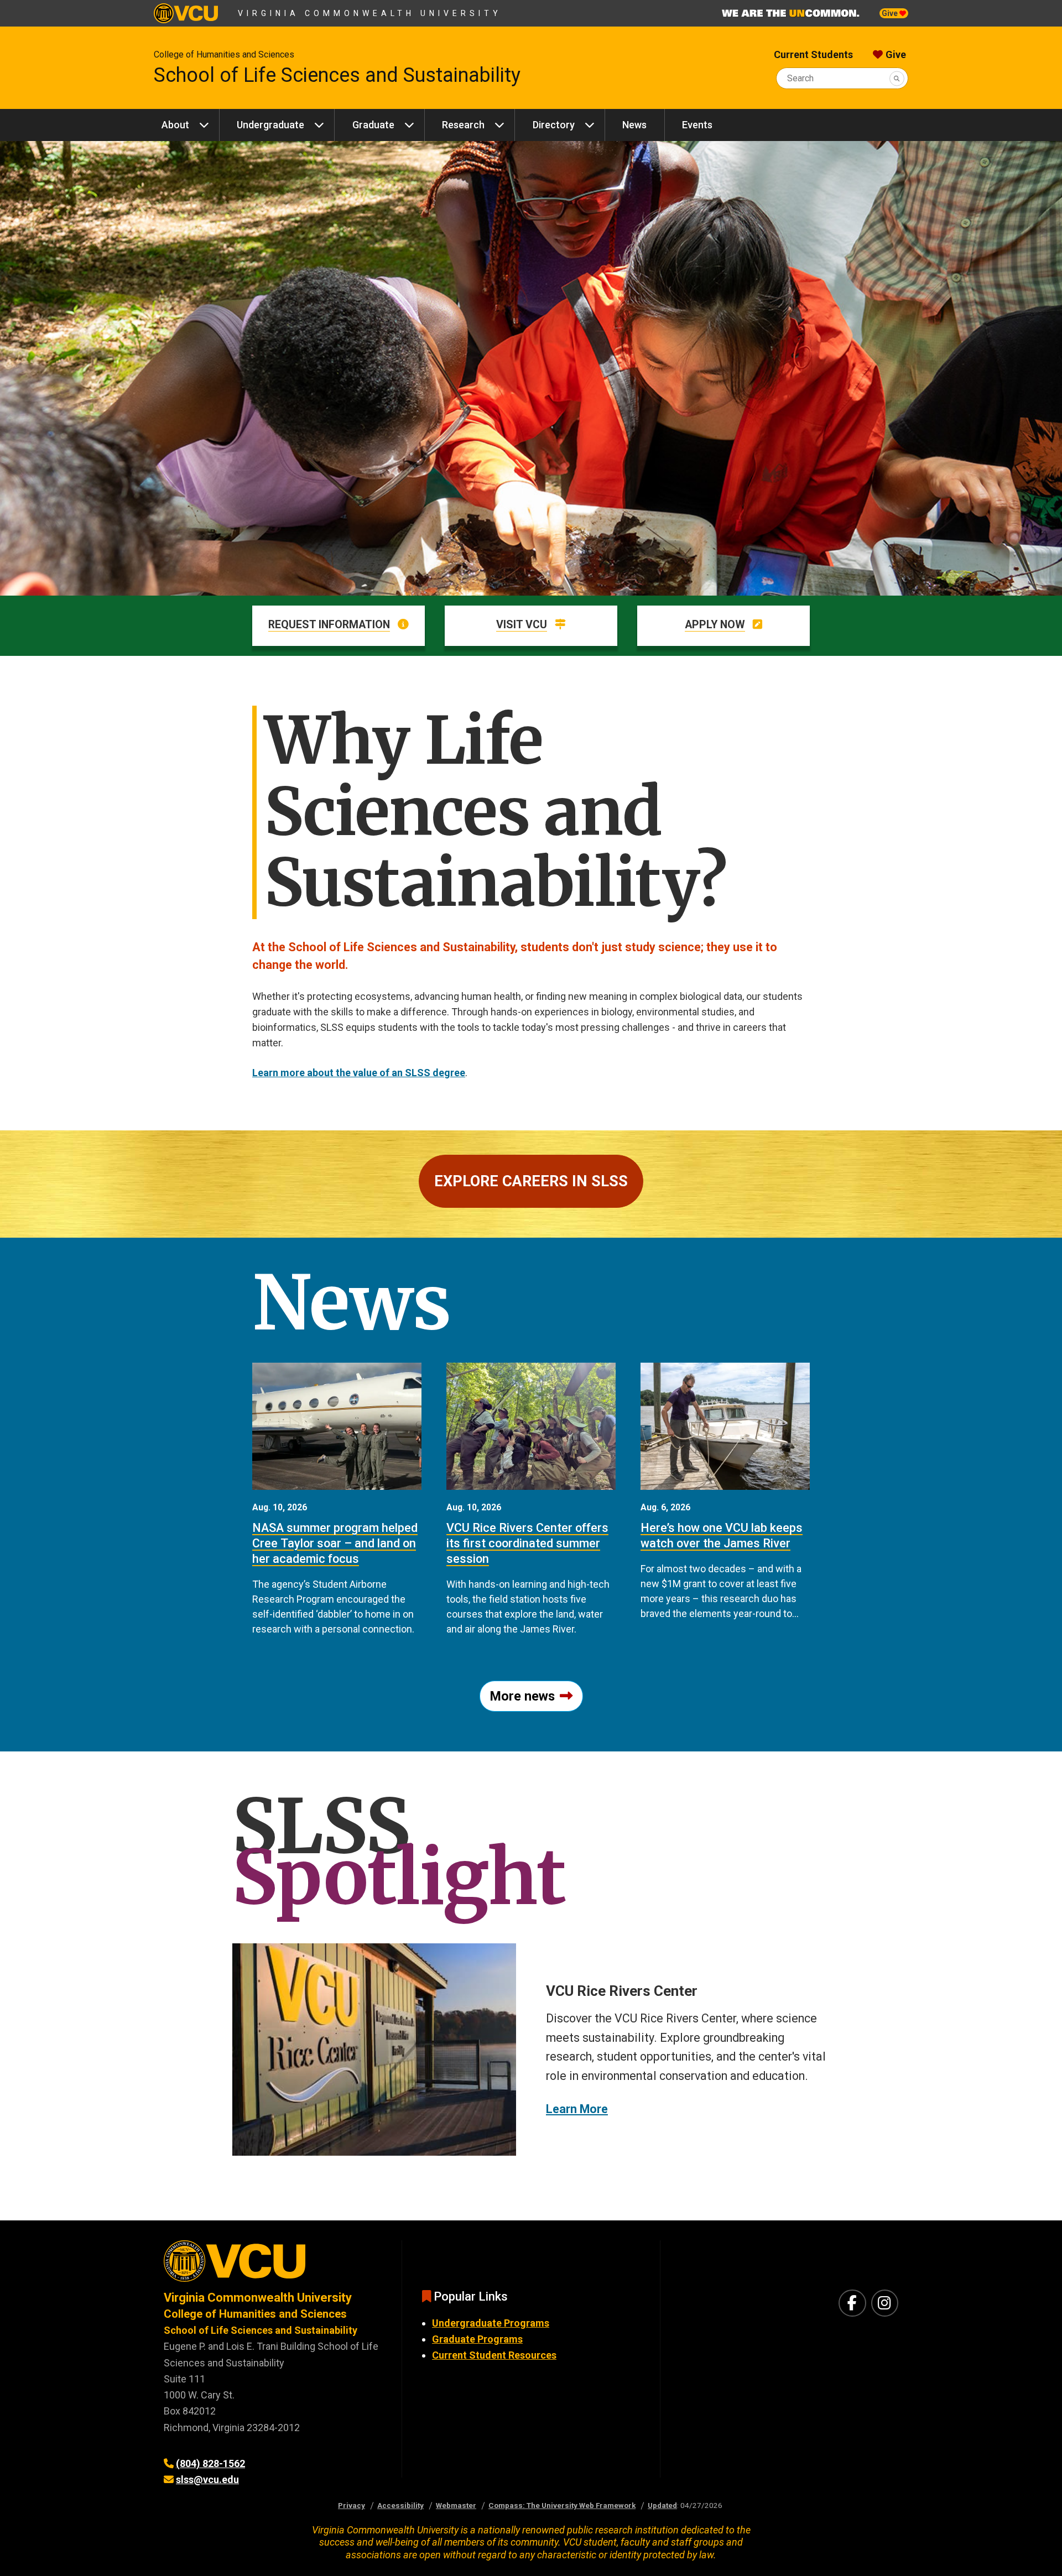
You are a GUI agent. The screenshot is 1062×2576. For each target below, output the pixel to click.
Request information (329, 625)
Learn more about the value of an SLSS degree (359, 1073)
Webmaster (456, 2505)
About (175, 125)
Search (800, 78)
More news (522, 1696)
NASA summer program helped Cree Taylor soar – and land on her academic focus (335, 1543)
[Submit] (897, 78)
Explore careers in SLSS (531, 1181)
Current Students (813, 54)
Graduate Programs (477, 2339)
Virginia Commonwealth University (370, 13)
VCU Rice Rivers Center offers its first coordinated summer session (527, 1543)
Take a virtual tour (605, 2100)
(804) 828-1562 (210, 2463)
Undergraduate (270, 125)
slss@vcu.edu (207, 2479)
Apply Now (715, 625)
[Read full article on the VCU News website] (337, 1426)
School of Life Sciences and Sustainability (337, 75)
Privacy (352, 2505)
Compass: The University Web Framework (562, 2505)
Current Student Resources (494, 2355)
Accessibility (400, 2505)
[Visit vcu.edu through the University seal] (273, 2265)
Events (697, 125)
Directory (554, 125)
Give (891, 13)
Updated (662, 2505)
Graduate (373, 125)
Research (463, 125)
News (634, 125)
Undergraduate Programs (491, 2323)
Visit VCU (522, 625)
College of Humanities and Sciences (224, 54)
